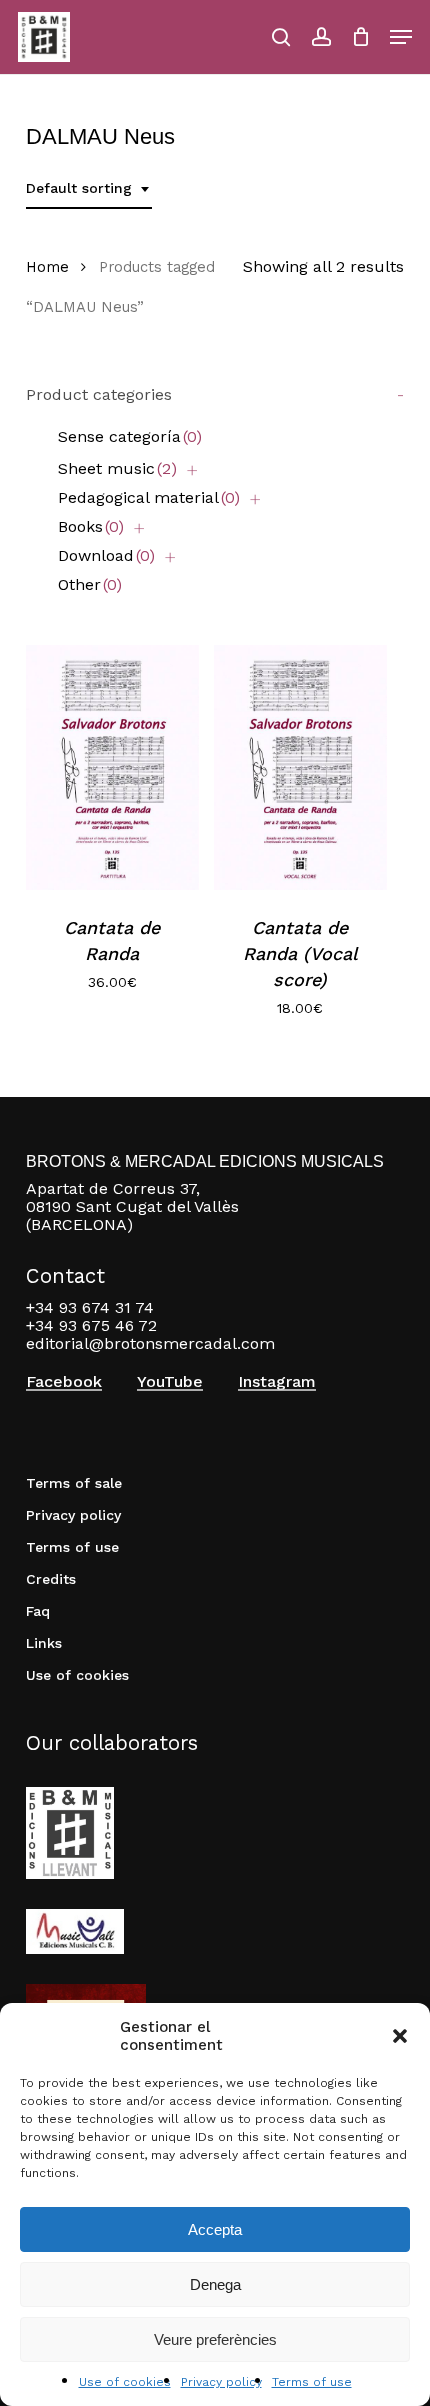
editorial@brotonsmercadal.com (150, 1343)
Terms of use (312, 2382)
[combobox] (89, 188)
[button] (400, 2036)
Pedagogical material (149, 497)
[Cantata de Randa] (112, 767)
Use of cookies (125, 2382)
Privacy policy (221, 2382)
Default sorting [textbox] (79, 188)
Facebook (64, 1382)
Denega (215, 2284)
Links (44, 1643)
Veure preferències (215, 2339)
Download (106, 555)
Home (47, 267)
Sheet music (117, 468)
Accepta (215, 2229)
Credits (51, 1579)
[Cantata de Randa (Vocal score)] (300, 767)
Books (91, 526)
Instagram (277, 1382)
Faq (38, 1611)
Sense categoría (130, 436)
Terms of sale (74, 1483)
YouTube (170, 1382)
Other (90, 584)
